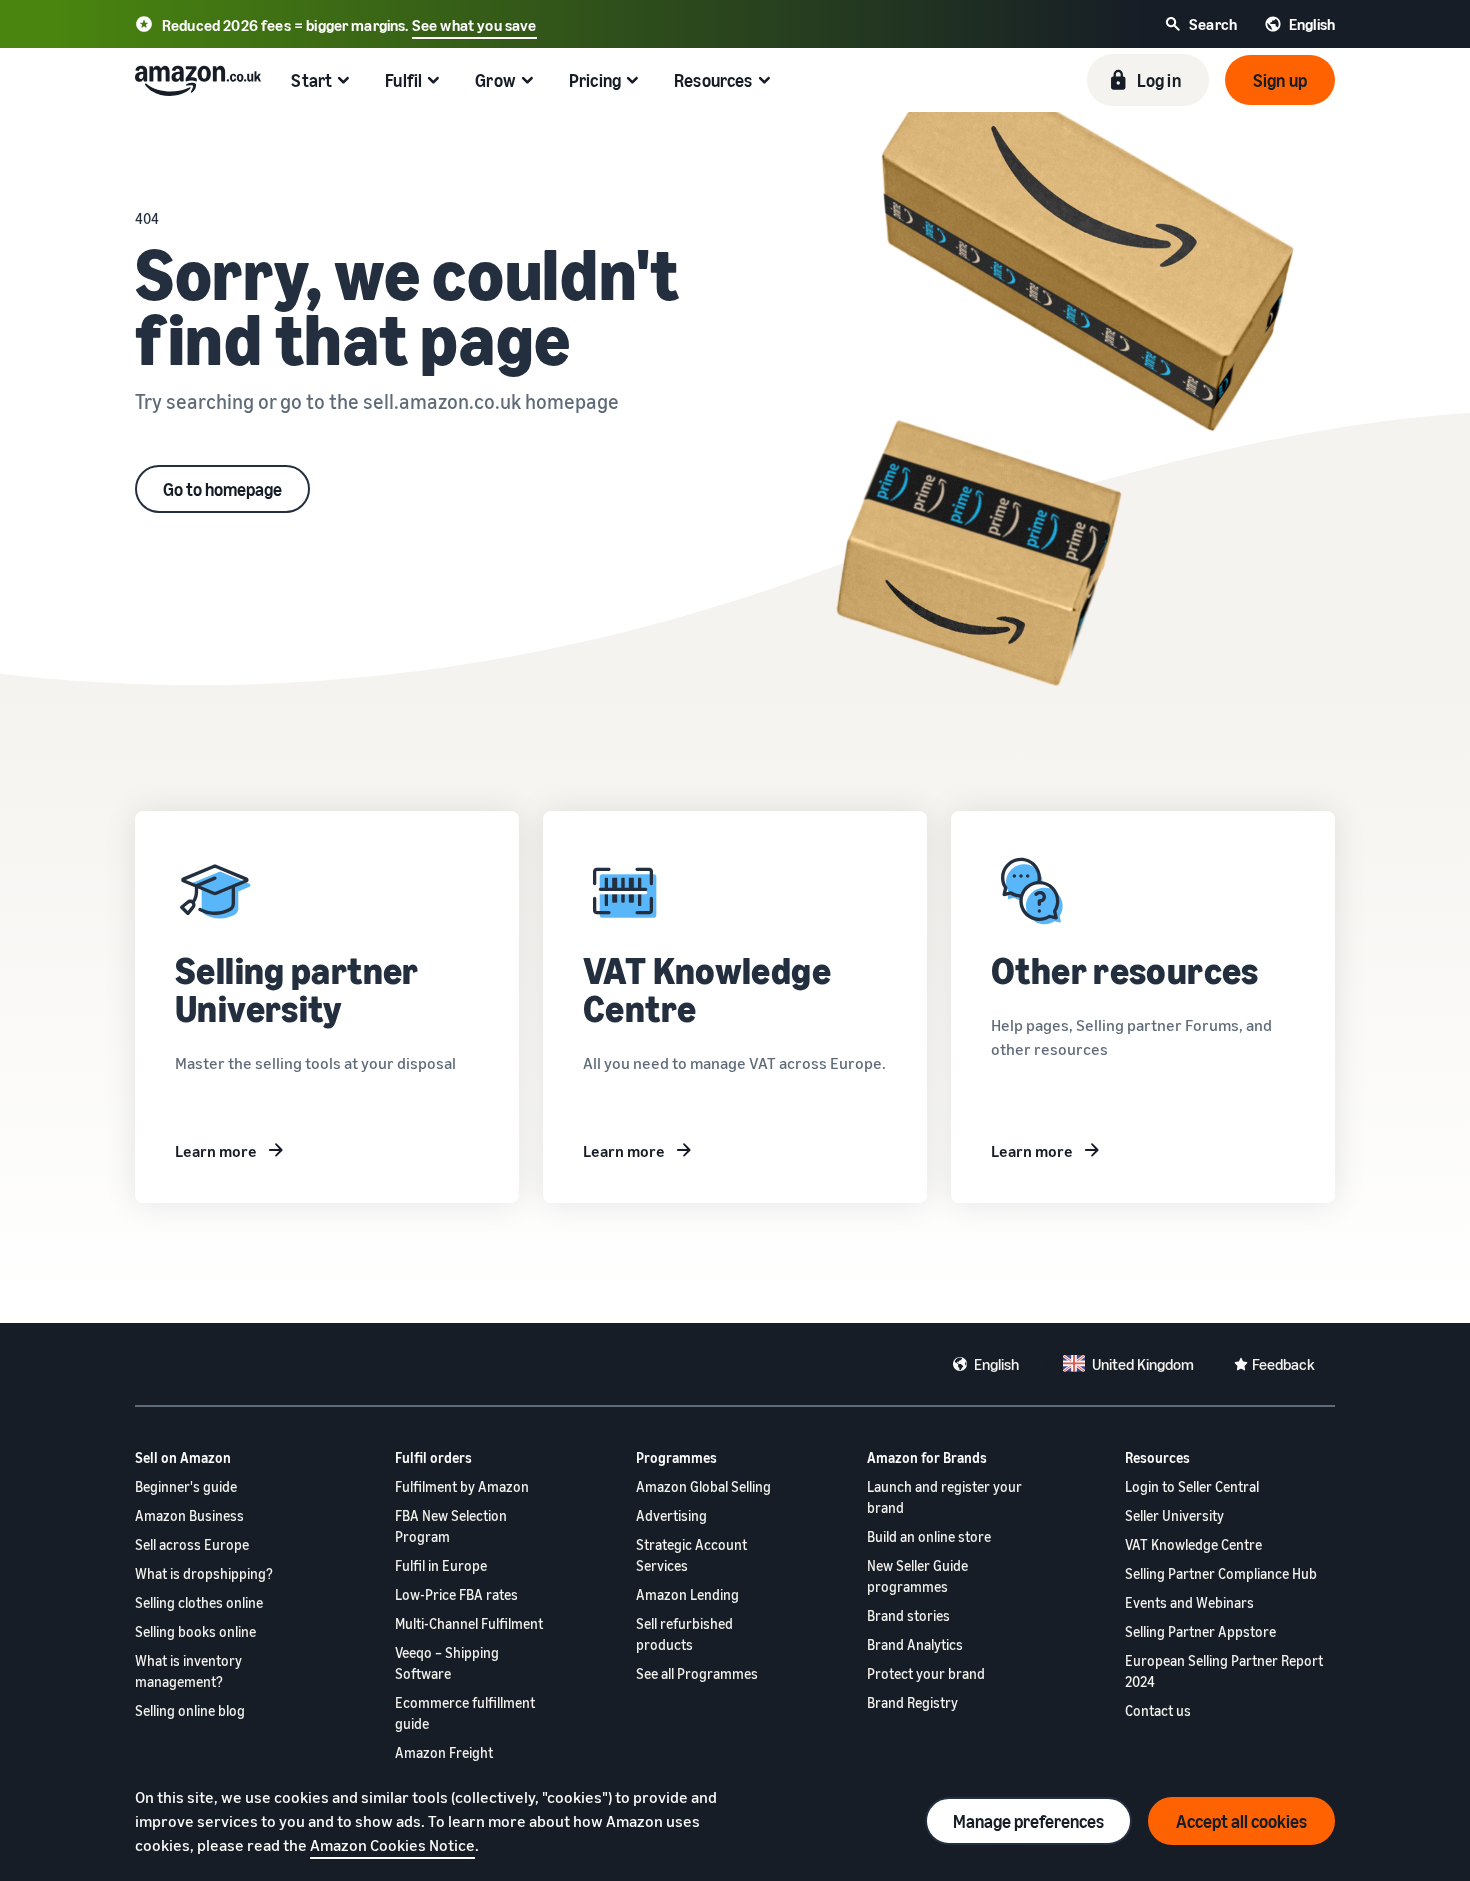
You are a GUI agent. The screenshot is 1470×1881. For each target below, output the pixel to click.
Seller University (1174, 1515)
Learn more (216, 1151)
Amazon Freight (444, 1752)
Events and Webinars (1189, 1602)
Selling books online (195, 1631)
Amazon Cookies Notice (392, 1845)
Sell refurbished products (684, 1634)
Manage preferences (1028, 1821)
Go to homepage (222, 489)
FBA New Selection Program (451, 1526)
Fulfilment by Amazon (462, 1486)
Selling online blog (190, 1710)
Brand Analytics (915, 1644)
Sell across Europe (192, 1544)
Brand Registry (912, 1702)
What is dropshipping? (204, 1573)
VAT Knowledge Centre (1193, 1544)
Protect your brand (926, 1673)
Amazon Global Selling (703, 1486)
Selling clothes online (199, 1602)
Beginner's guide (186, 1486)
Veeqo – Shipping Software (447, 1663)
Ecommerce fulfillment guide (465, 1713)
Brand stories (908, 1615)
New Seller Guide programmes (917, 1576)
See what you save (474, 25)
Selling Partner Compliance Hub (1221, 1573)
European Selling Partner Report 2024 (1224, 1671)
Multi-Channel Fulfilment (469, 1623)
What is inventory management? (188, 1671)
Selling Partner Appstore (1200, 1631)
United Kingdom (1143, 1364)
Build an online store (929, 1536)
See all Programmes (697, 1673)
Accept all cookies (1241, 1821)
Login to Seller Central (1192, 1486)
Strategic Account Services (691, 1555)
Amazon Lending (687, 1594)
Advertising (671, 1515)
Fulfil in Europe (441, 1565)
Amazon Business (189, 1515)
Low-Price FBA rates (456, 1594)
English (996, 1364)
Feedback (1283, 1364)
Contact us (1158, 1710)
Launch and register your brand (944, 1497)
